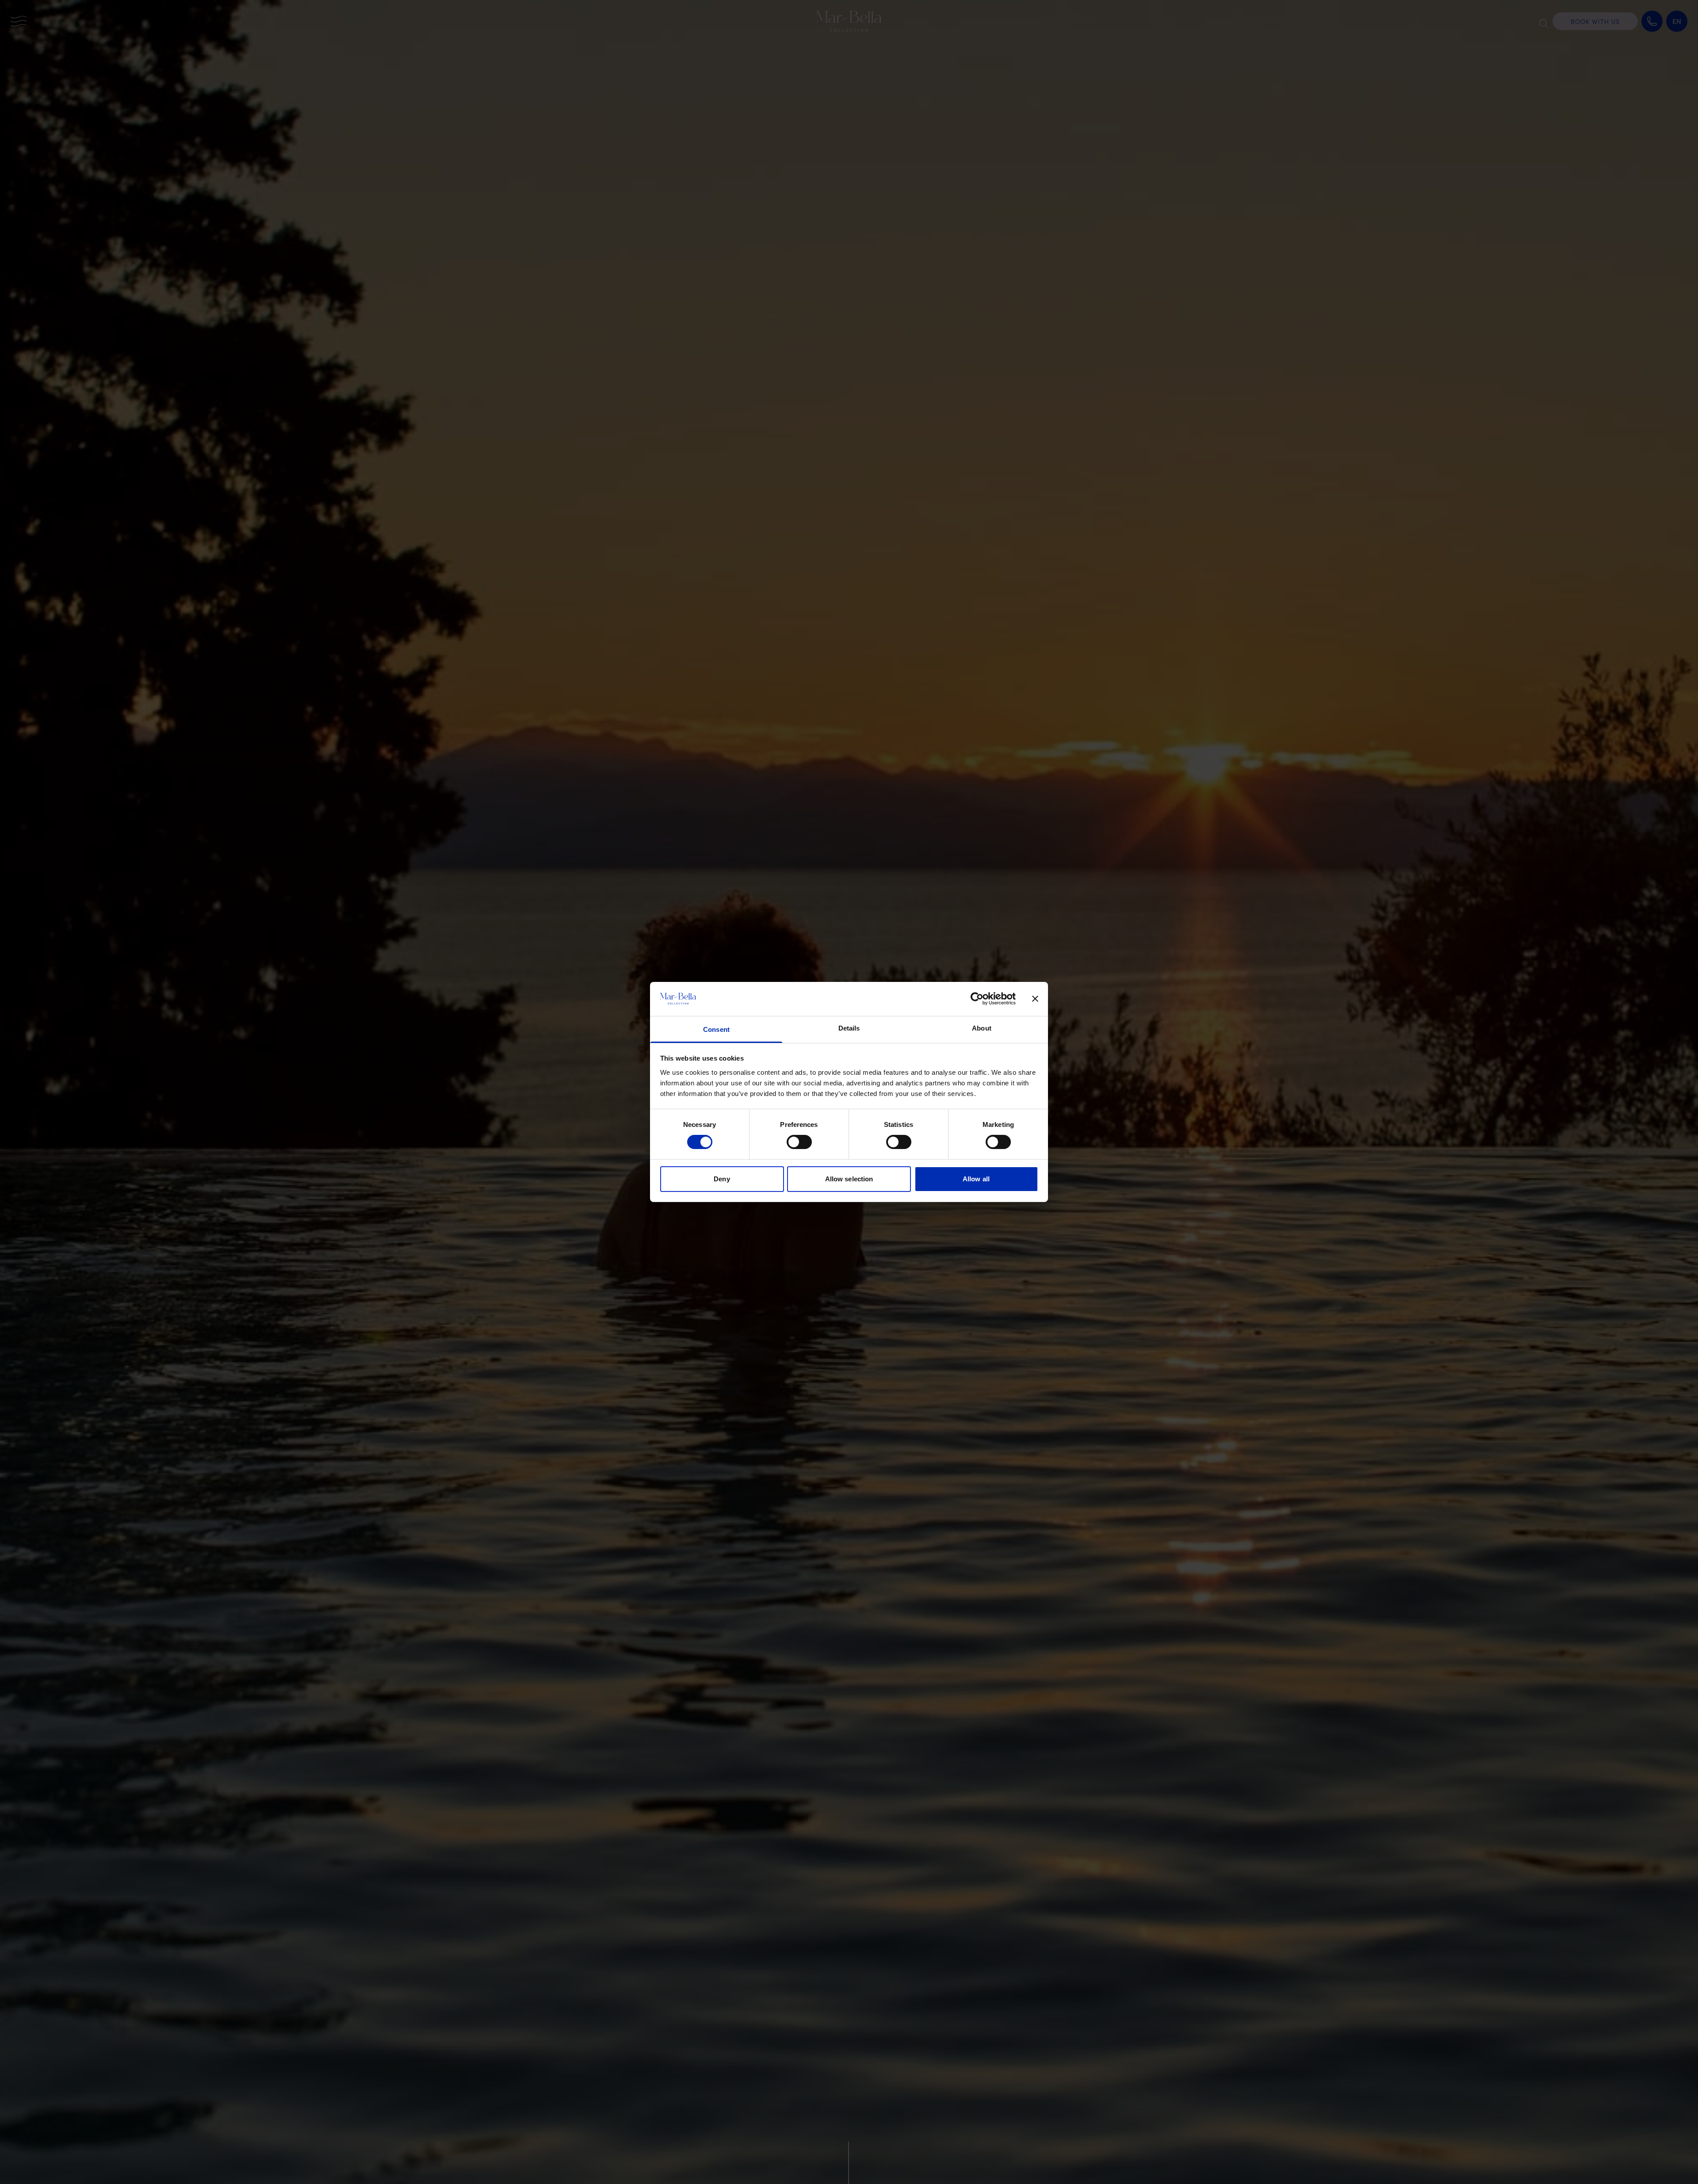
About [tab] (982, 1028)
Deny (722, 1179)
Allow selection (849, 1179)
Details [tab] (849, 1028)
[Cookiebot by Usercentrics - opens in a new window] (977, 999)
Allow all (976, 1179)
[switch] (799, 1142)
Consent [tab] (716, 1029)
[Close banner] (1035, 999)
